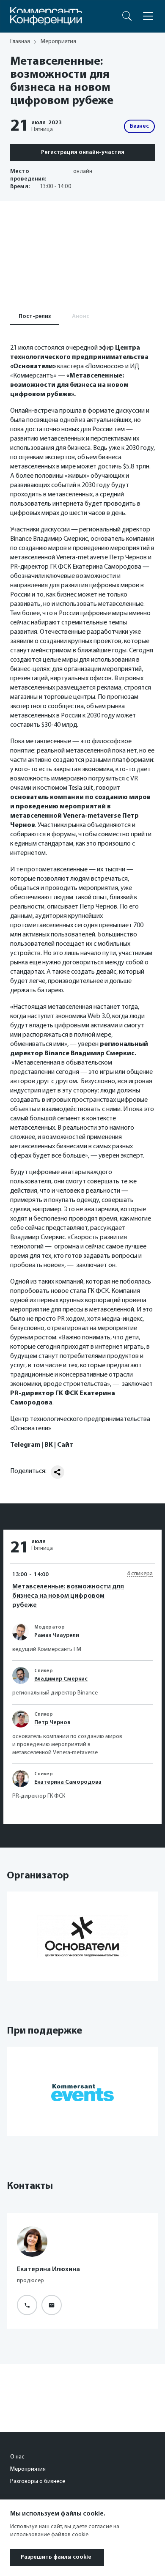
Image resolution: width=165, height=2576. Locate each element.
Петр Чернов (52, 1723)
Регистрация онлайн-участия (83, 152)
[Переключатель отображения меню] (148, 16)
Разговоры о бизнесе (38, 2482)
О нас (17, 2457)
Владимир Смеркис (61, 1679)
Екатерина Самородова (68, 1782)
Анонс (81, 316)
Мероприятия (28, 2469)
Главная (20, 42)
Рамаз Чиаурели (57, 1636)
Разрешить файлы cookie (56, 2557)
